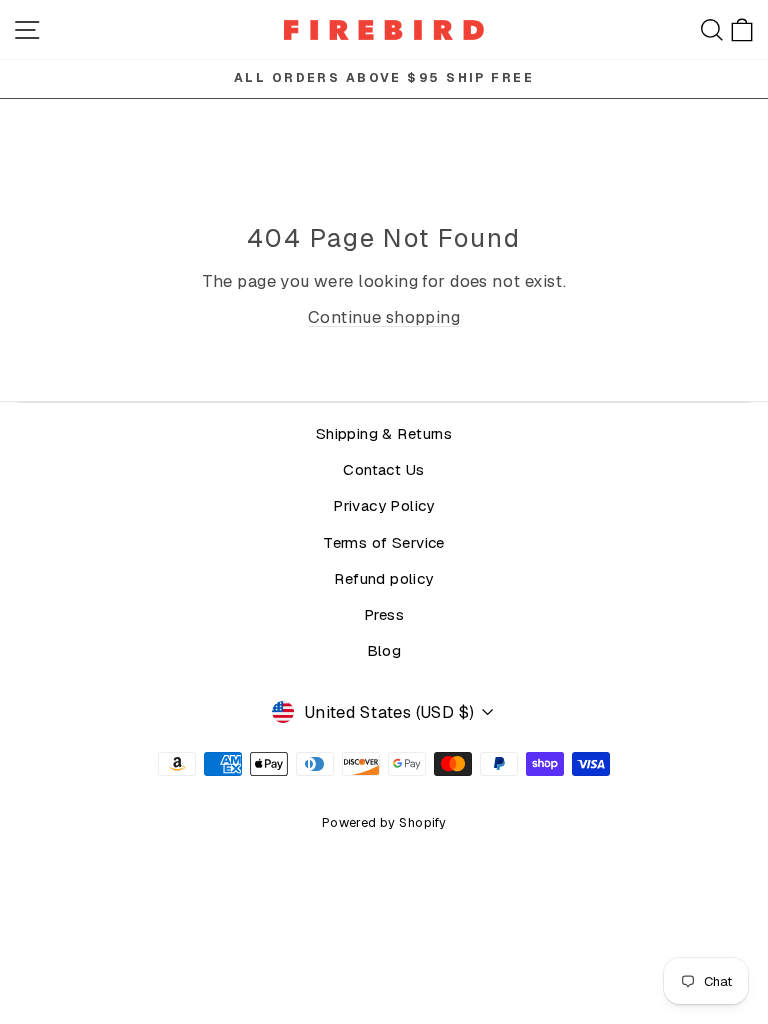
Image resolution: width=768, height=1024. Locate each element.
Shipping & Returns (384, 434)
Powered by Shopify (384, 822)
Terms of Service (384, 543)
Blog (384, 651)
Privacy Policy (384, 506)
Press (384, 615)
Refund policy (383, 579)
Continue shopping (384, 317)
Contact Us (383, 470)
